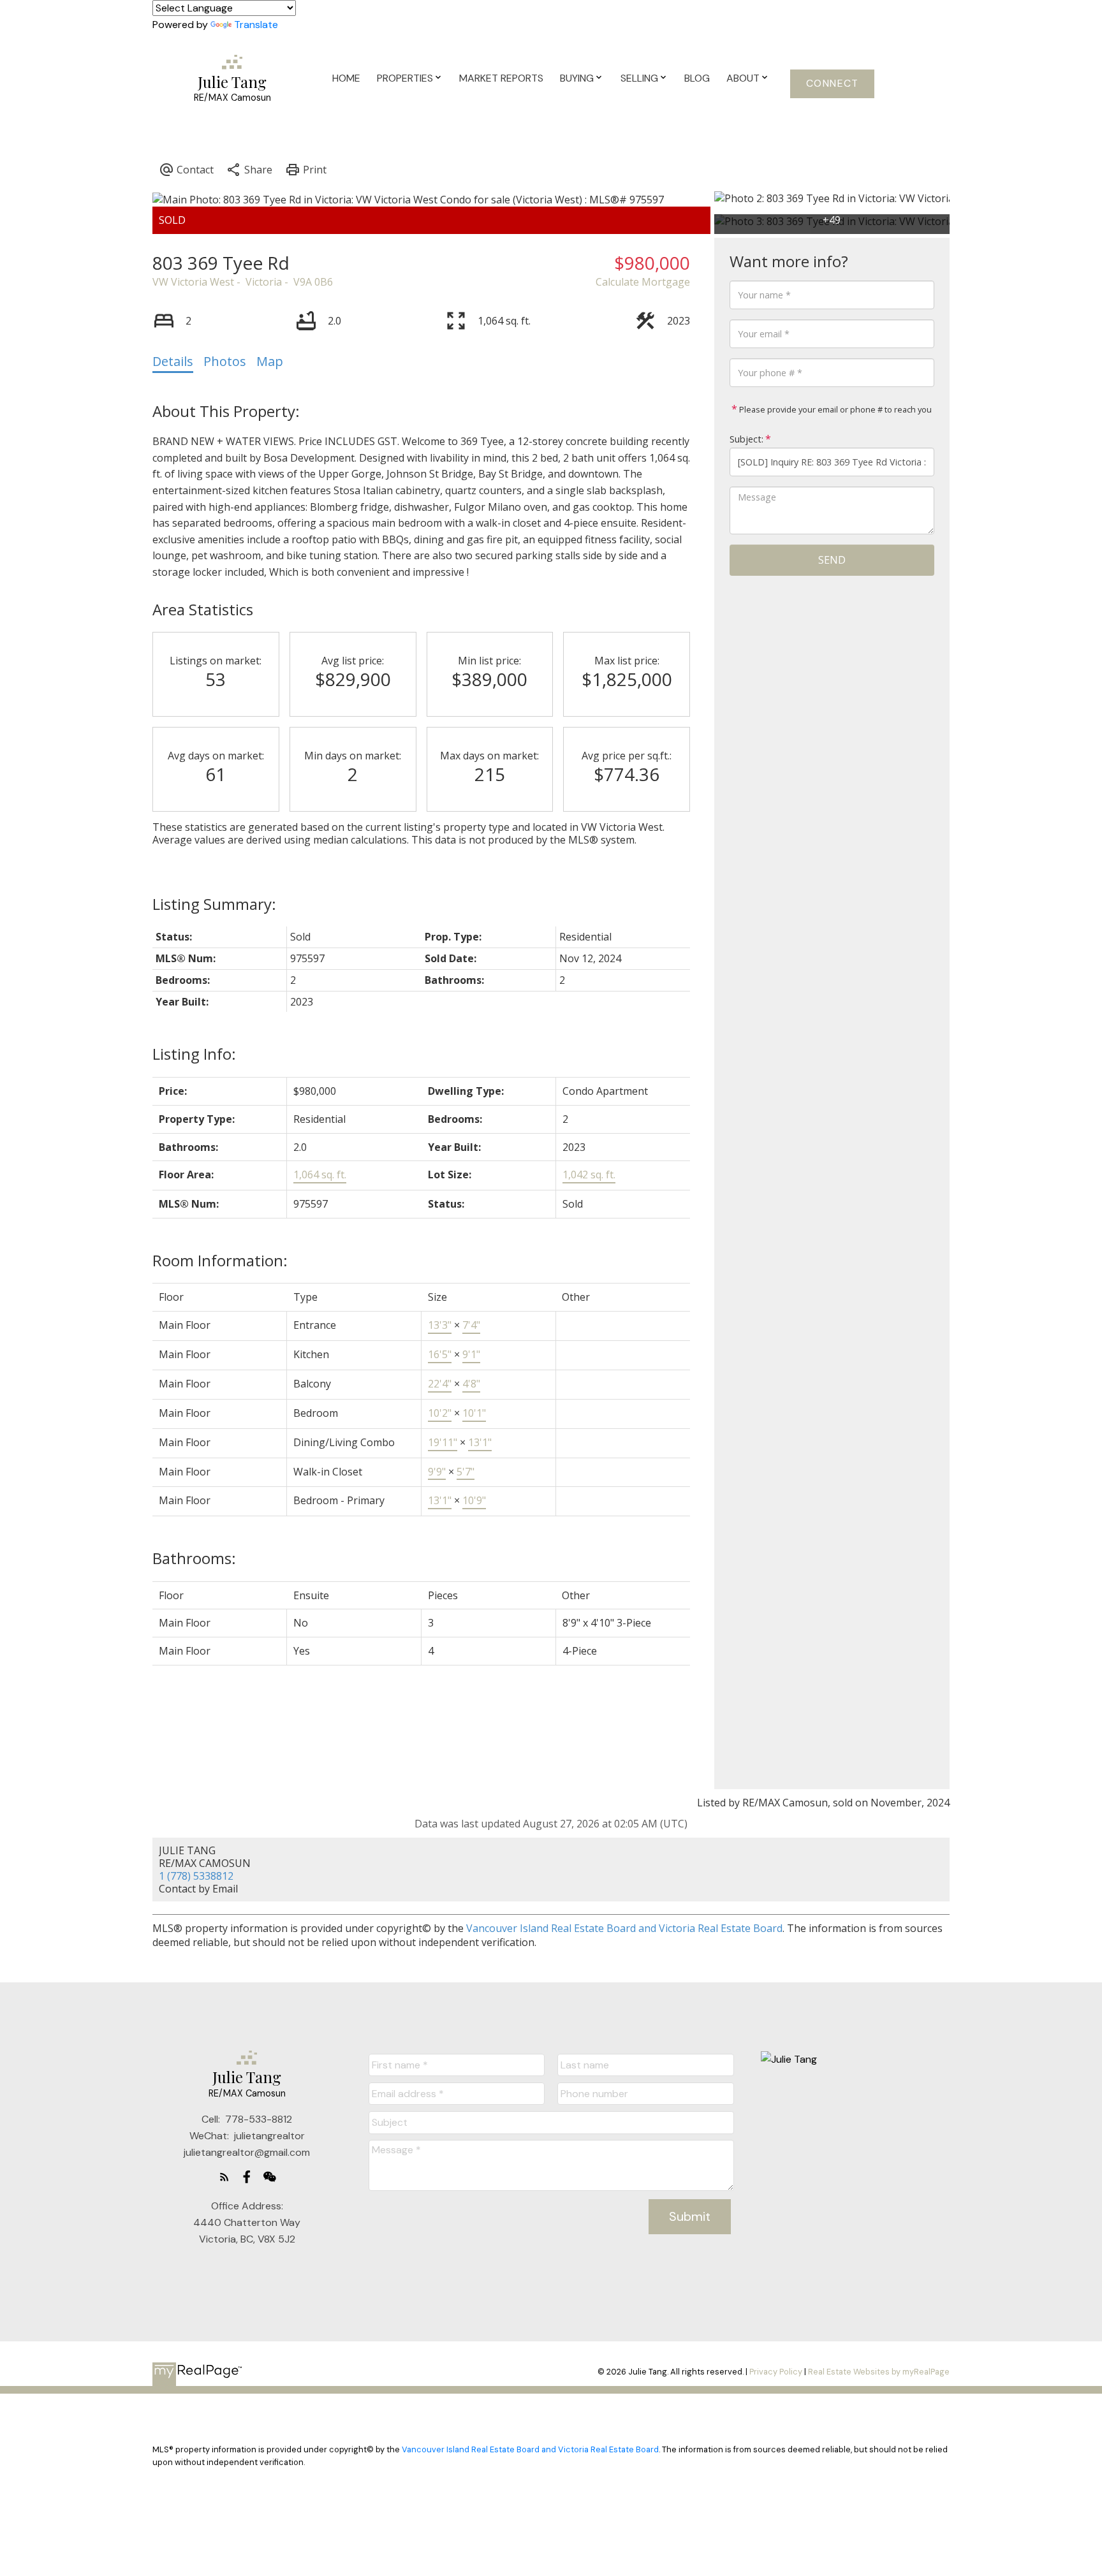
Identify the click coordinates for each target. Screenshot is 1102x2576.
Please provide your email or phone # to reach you (834, 409)
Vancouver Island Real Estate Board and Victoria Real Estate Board (624, 1928)
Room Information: (220, 1260)
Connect (833, 84)
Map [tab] (270, 361)
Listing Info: (194, 1054)
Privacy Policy (776, 2372)
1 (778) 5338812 (196, 1876)
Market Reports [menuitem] (501, 78)
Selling (639, 78)
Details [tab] (173, 361)
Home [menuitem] (346, 78)
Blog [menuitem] (697, 78)
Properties (405, 78)
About (743, 78)
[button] (832, 84)
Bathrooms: (194, 1558)
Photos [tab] (225, 361)
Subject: (746, 439)
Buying (577, 78)
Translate (256, 25)
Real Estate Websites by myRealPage (879, 2372)
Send (832, 560)
